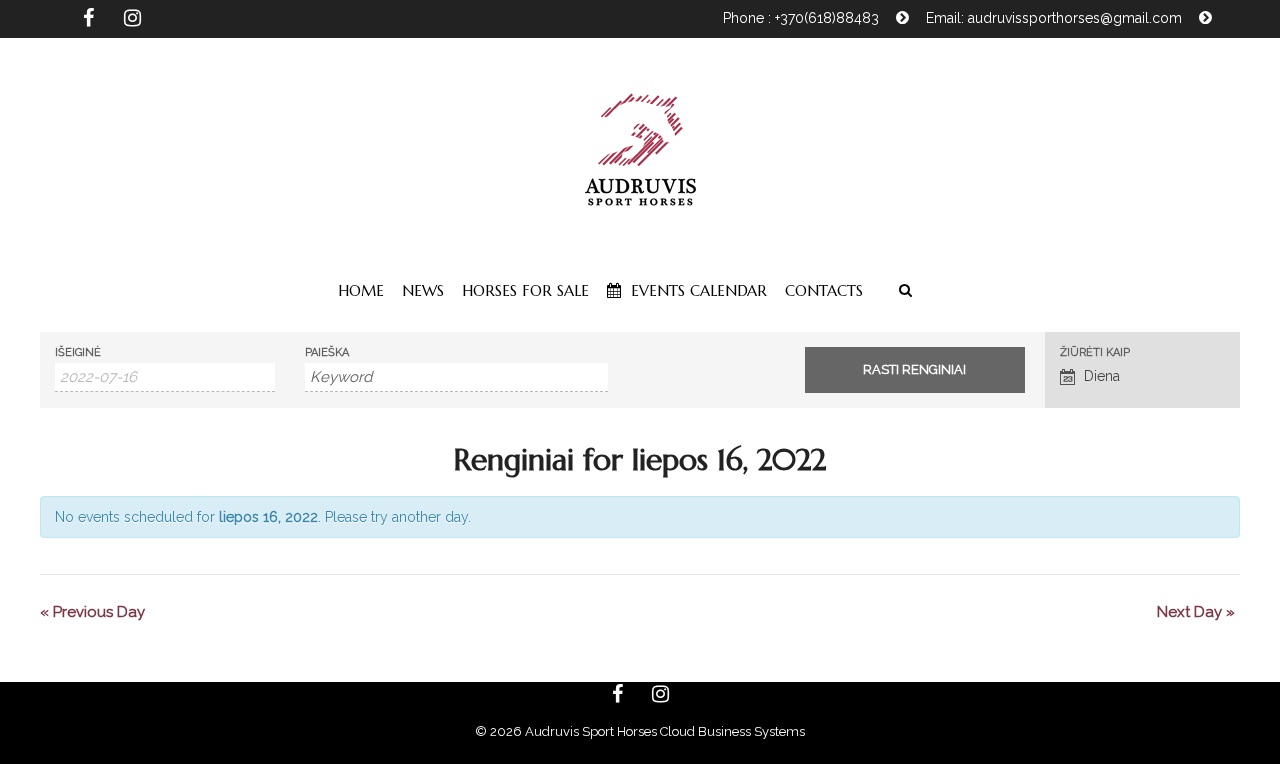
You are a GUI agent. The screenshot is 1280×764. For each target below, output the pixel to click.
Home (361, 290)
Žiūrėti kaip (1095, 352)
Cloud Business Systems (732, 731)
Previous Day (92, 612)
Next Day (1196, 612)
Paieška (327, 352)
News (423, 290)
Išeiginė (78, 352)
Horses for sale (525, 290)
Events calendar (696, 290)
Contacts (824, 290)
